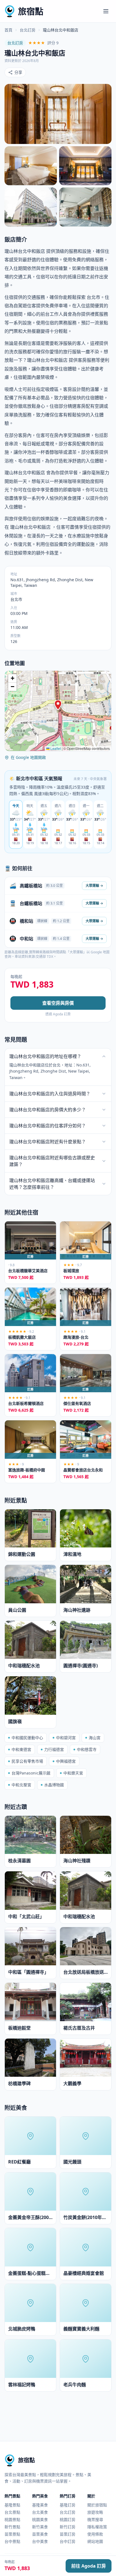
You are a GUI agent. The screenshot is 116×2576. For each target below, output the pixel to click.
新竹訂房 (68, 2527)
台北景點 (12, 2512)
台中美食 (40, 2541)
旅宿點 (31, 11)
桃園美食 (40, 2519)
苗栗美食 (40, 2534)
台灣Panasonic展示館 (31, 1773)
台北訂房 (28, 30)
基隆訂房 (68, 2505)
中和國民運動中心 (27, 1738)
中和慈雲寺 (87, 1749)
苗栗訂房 (68, 2534)
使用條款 (95, 2534)
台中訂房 (68, 2541)
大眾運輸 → (94, 886)
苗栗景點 (12, 2534)
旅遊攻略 (95, 2512)
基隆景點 (12, 2505)
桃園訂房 (68, 2519)
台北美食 (40, 2512)
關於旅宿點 (97, 2505)
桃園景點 (12, 2519)
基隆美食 (40, 2505)
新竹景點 (12, 2527)
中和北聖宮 (21, 1785)
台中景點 (12, 2541)
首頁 (8, 30)
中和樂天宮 (73, 1773)
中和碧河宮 (66, 1738)
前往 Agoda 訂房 (89, 2566)
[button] (58, 705)
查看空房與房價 (58, 1003)
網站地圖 (95, 2541)
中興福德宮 (66, 1761)
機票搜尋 (95, 2519)
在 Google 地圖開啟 (28, 757)
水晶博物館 (54, 1785)
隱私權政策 (97, 2527)
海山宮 (95, 1738)
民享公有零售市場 (27, 1761)
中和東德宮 (21, 1749)
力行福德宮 (54, 1749)
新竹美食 (40, 2527)
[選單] (106, 11)
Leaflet (55, 748)
